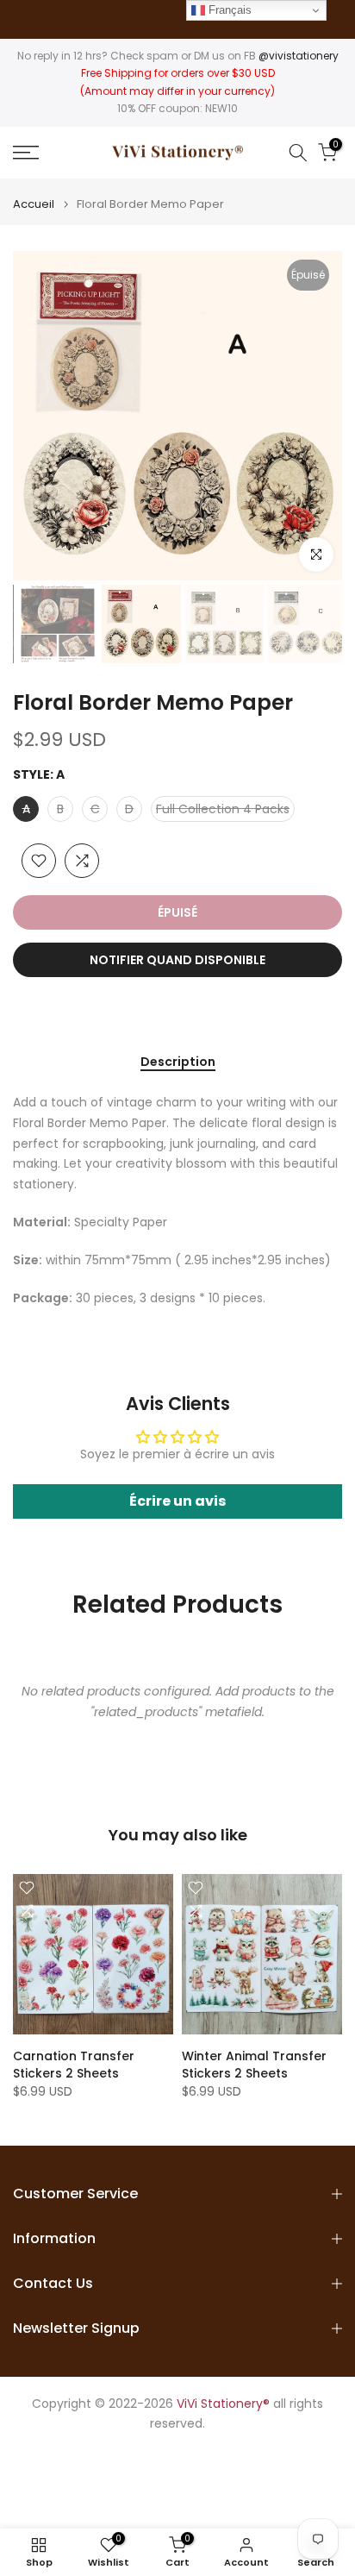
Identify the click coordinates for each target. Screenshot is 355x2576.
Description (178, 1062)
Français (228, 10)
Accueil (34, 204)
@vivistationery (299, 56)
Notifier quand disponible (177, 960)
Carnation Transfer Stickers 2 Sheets (74, 2065)
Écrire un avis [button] (177, 1501)
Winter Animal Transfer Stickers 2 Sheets (254, 2065)
